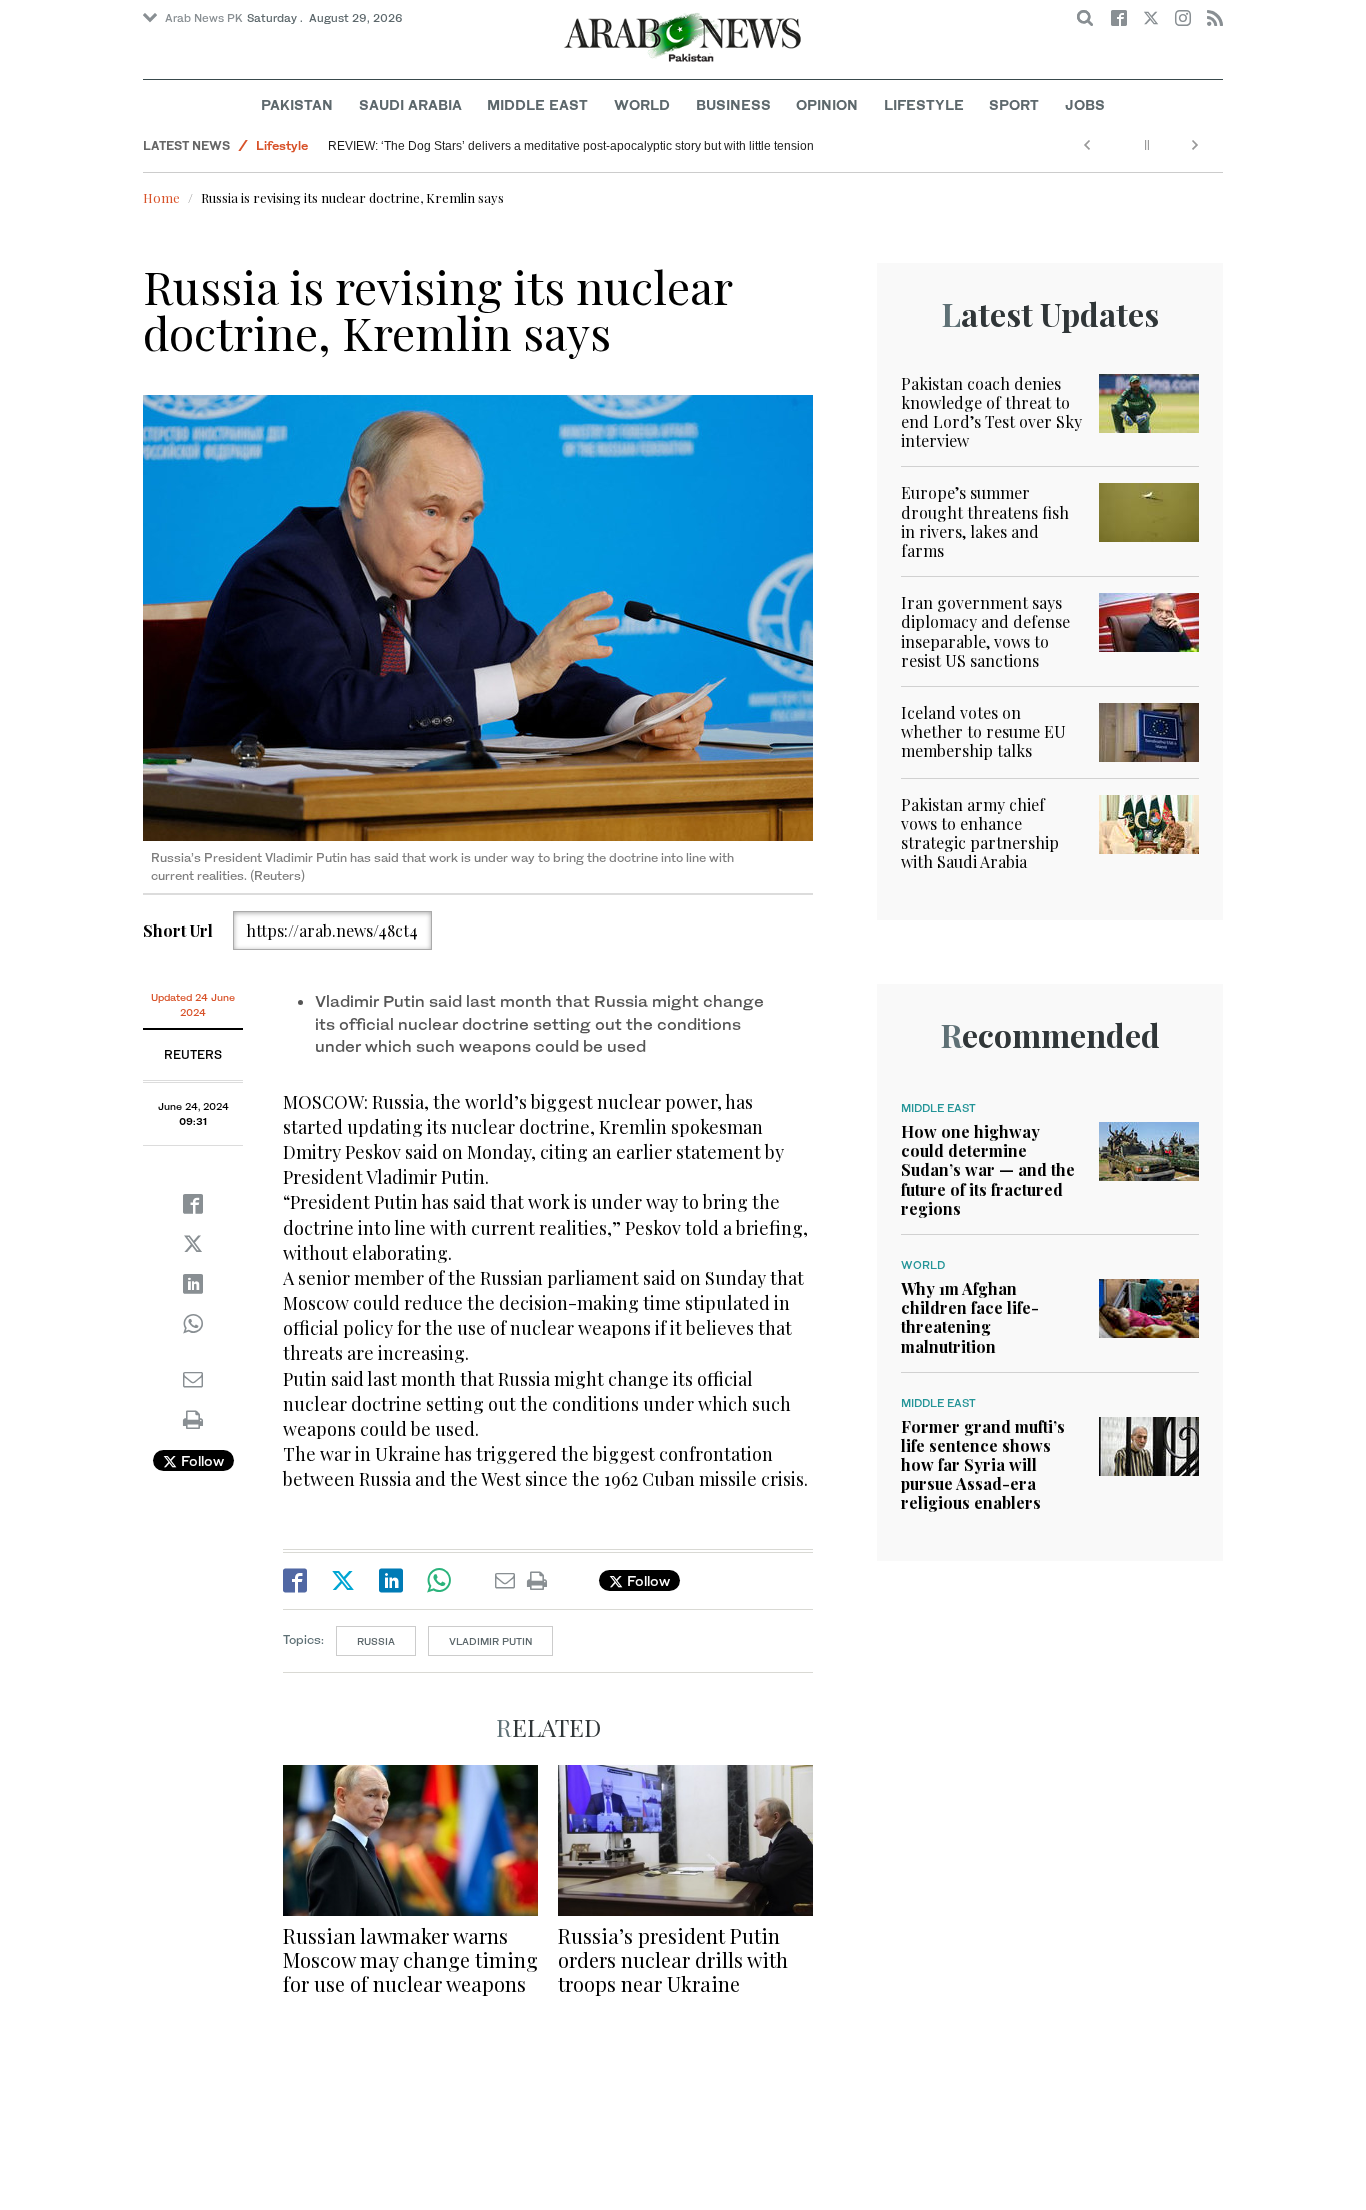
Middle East (537, 104)
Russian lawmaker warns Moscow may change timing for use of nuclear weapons (410, 1959)
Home (161, 197)
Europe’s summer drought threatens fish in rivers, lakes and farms (985, 521)
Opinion (827, 104)
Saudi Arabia (410, 104)
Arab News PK (204, 18)
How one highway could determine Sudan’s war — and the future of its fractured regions (988, 1170)
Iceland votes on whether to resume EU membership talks (983, 731)
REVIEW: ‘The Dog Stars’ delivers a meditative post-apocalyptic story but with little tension (571, 146)
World (642, 104)
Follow (200, 1460)
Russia (376, 1641)
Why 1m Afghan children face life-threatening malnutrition (970, 1317)
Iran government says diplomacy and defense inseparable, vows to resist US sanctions (985, 631)
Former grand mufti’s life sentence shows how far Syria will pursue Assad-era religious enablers (983, 1465)
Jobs (1085, 104)
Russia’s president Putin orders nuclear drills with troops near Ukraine (673, 1959)
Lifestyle (924, 104)
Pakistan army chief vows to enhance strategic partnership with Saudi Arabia (980, 833)
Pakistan (297, 104)
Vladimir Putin (490, 1641)
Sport (1014, 104)
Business (733, 104)
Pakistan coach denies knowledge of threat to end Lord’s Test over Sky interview (991, 412)
